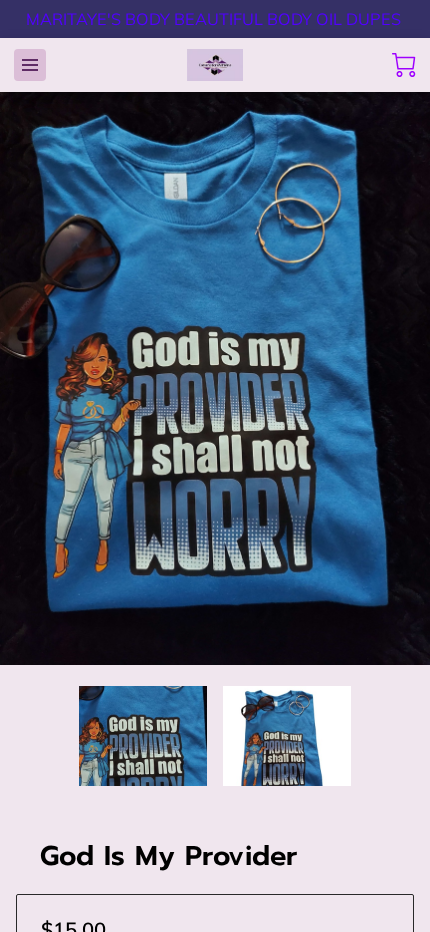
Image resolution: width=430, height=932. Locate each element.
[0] (404, 65)
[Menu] (30, 65)
